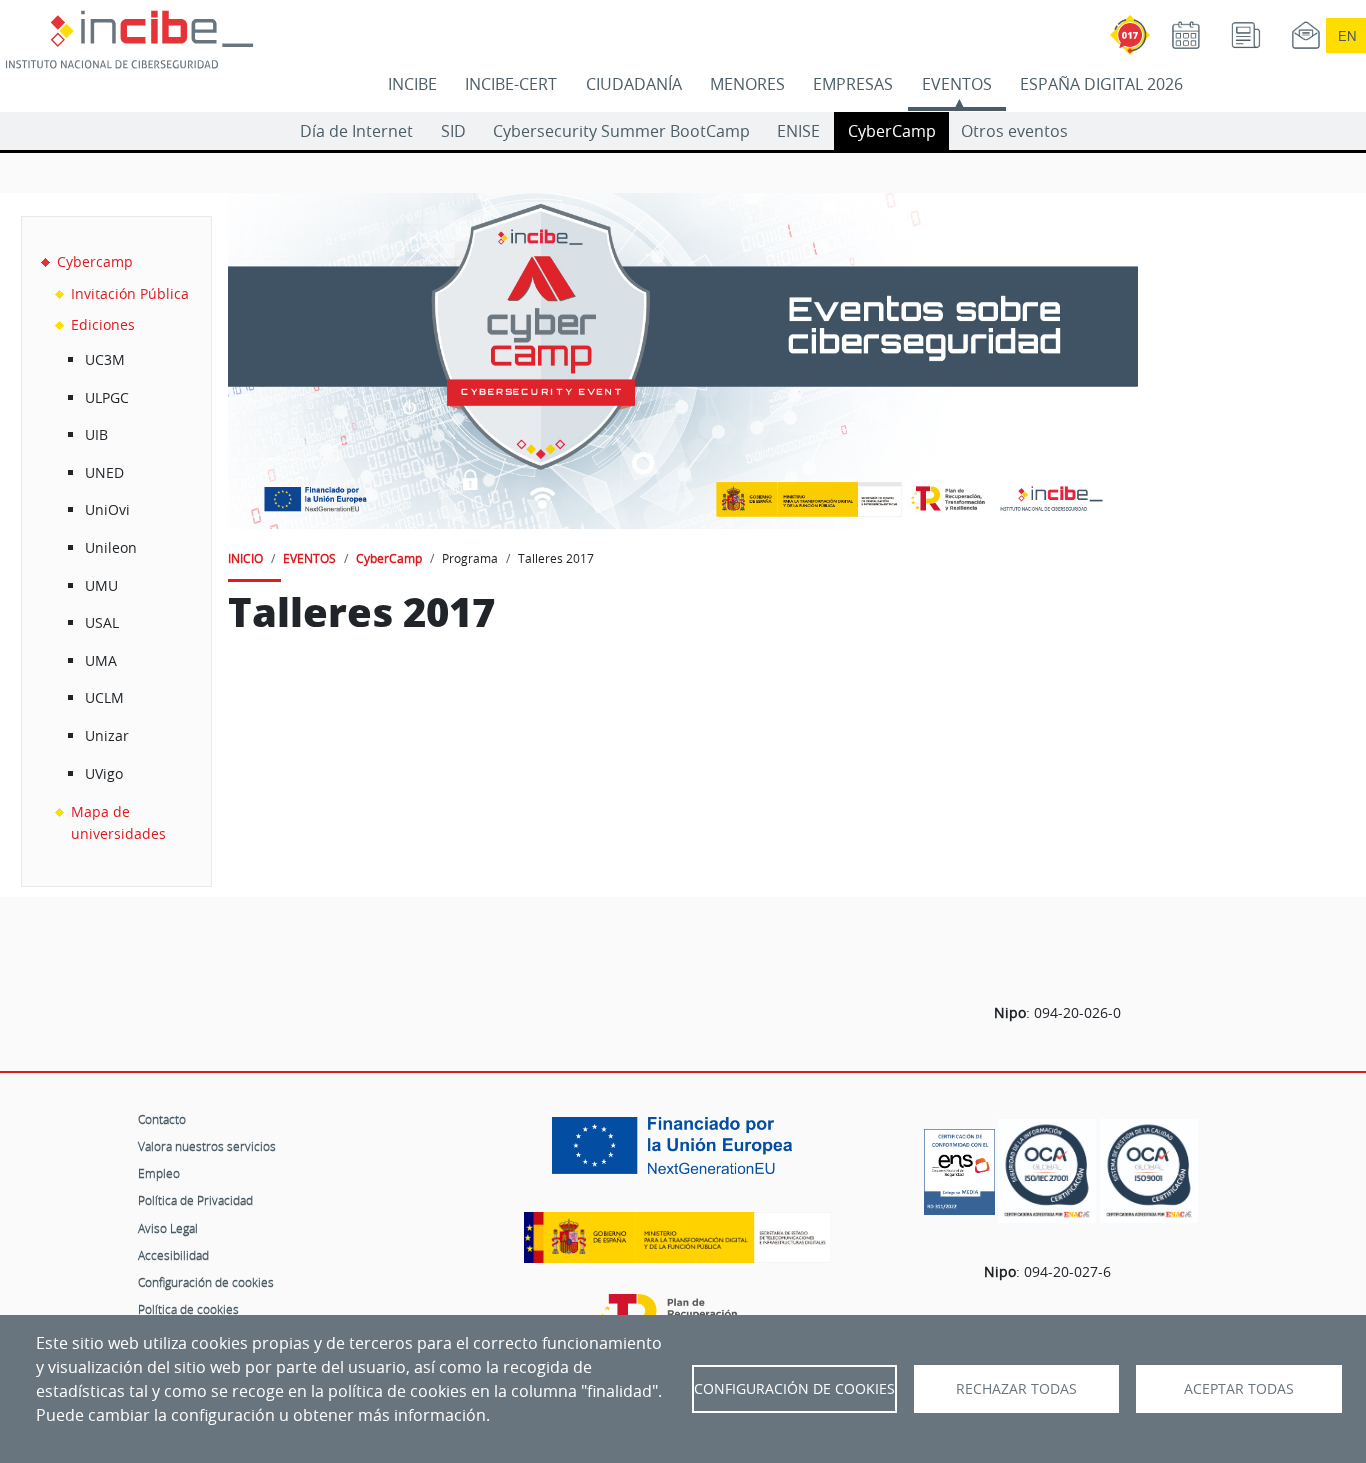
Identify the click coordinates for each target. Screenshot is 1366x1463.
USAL (102, 622)
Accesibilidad (173, 1255)
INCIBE (412, 84)
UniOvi (107, 509)
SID (453, 131)
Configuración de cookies (206, 1282)
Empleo (159, 1173)
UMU (101, 585)
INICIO (245, 558)
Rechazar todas (1016, 1389)
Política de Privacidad (195, 1200)
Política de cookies (188, 1309)
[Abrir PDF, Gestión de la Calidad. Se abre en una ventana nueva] (1149, 1171)
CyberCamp (892, 131)
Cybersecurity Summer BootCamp (621, 131)
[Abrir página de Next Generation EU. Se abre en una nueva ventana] (677, 1153)
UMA (101, 660)
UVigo (104, 773)
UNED (104, 472)
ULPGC (107, 397)
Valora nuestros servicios (207, 1146)
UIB (96, 434)
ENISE (798, 131)
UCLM (104, 697)
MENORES (747, 84)
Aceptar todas (1239, 1389)
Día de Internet (356, 131)
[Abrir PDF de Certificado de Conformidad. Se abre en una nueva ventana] (959, 1167)
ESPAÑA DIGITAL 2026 (1101, 84)
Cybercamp (95, 261)
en (1347, 35)
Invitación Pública (130, 293)
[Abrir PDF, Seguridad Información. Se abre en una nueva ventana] (1047, 1171)
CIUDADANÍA (634, 84)
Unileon (111, 547)
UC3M (105, 359)
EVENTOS (957, 84)
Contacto (162, 1119)
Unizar (107, 735)
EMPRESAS (853, 84)
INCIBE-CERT (511, 84)
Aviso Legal (168, 1228)
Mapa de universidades (118, 822)
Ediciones (103, 324)
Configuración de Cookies (794, 1389)
